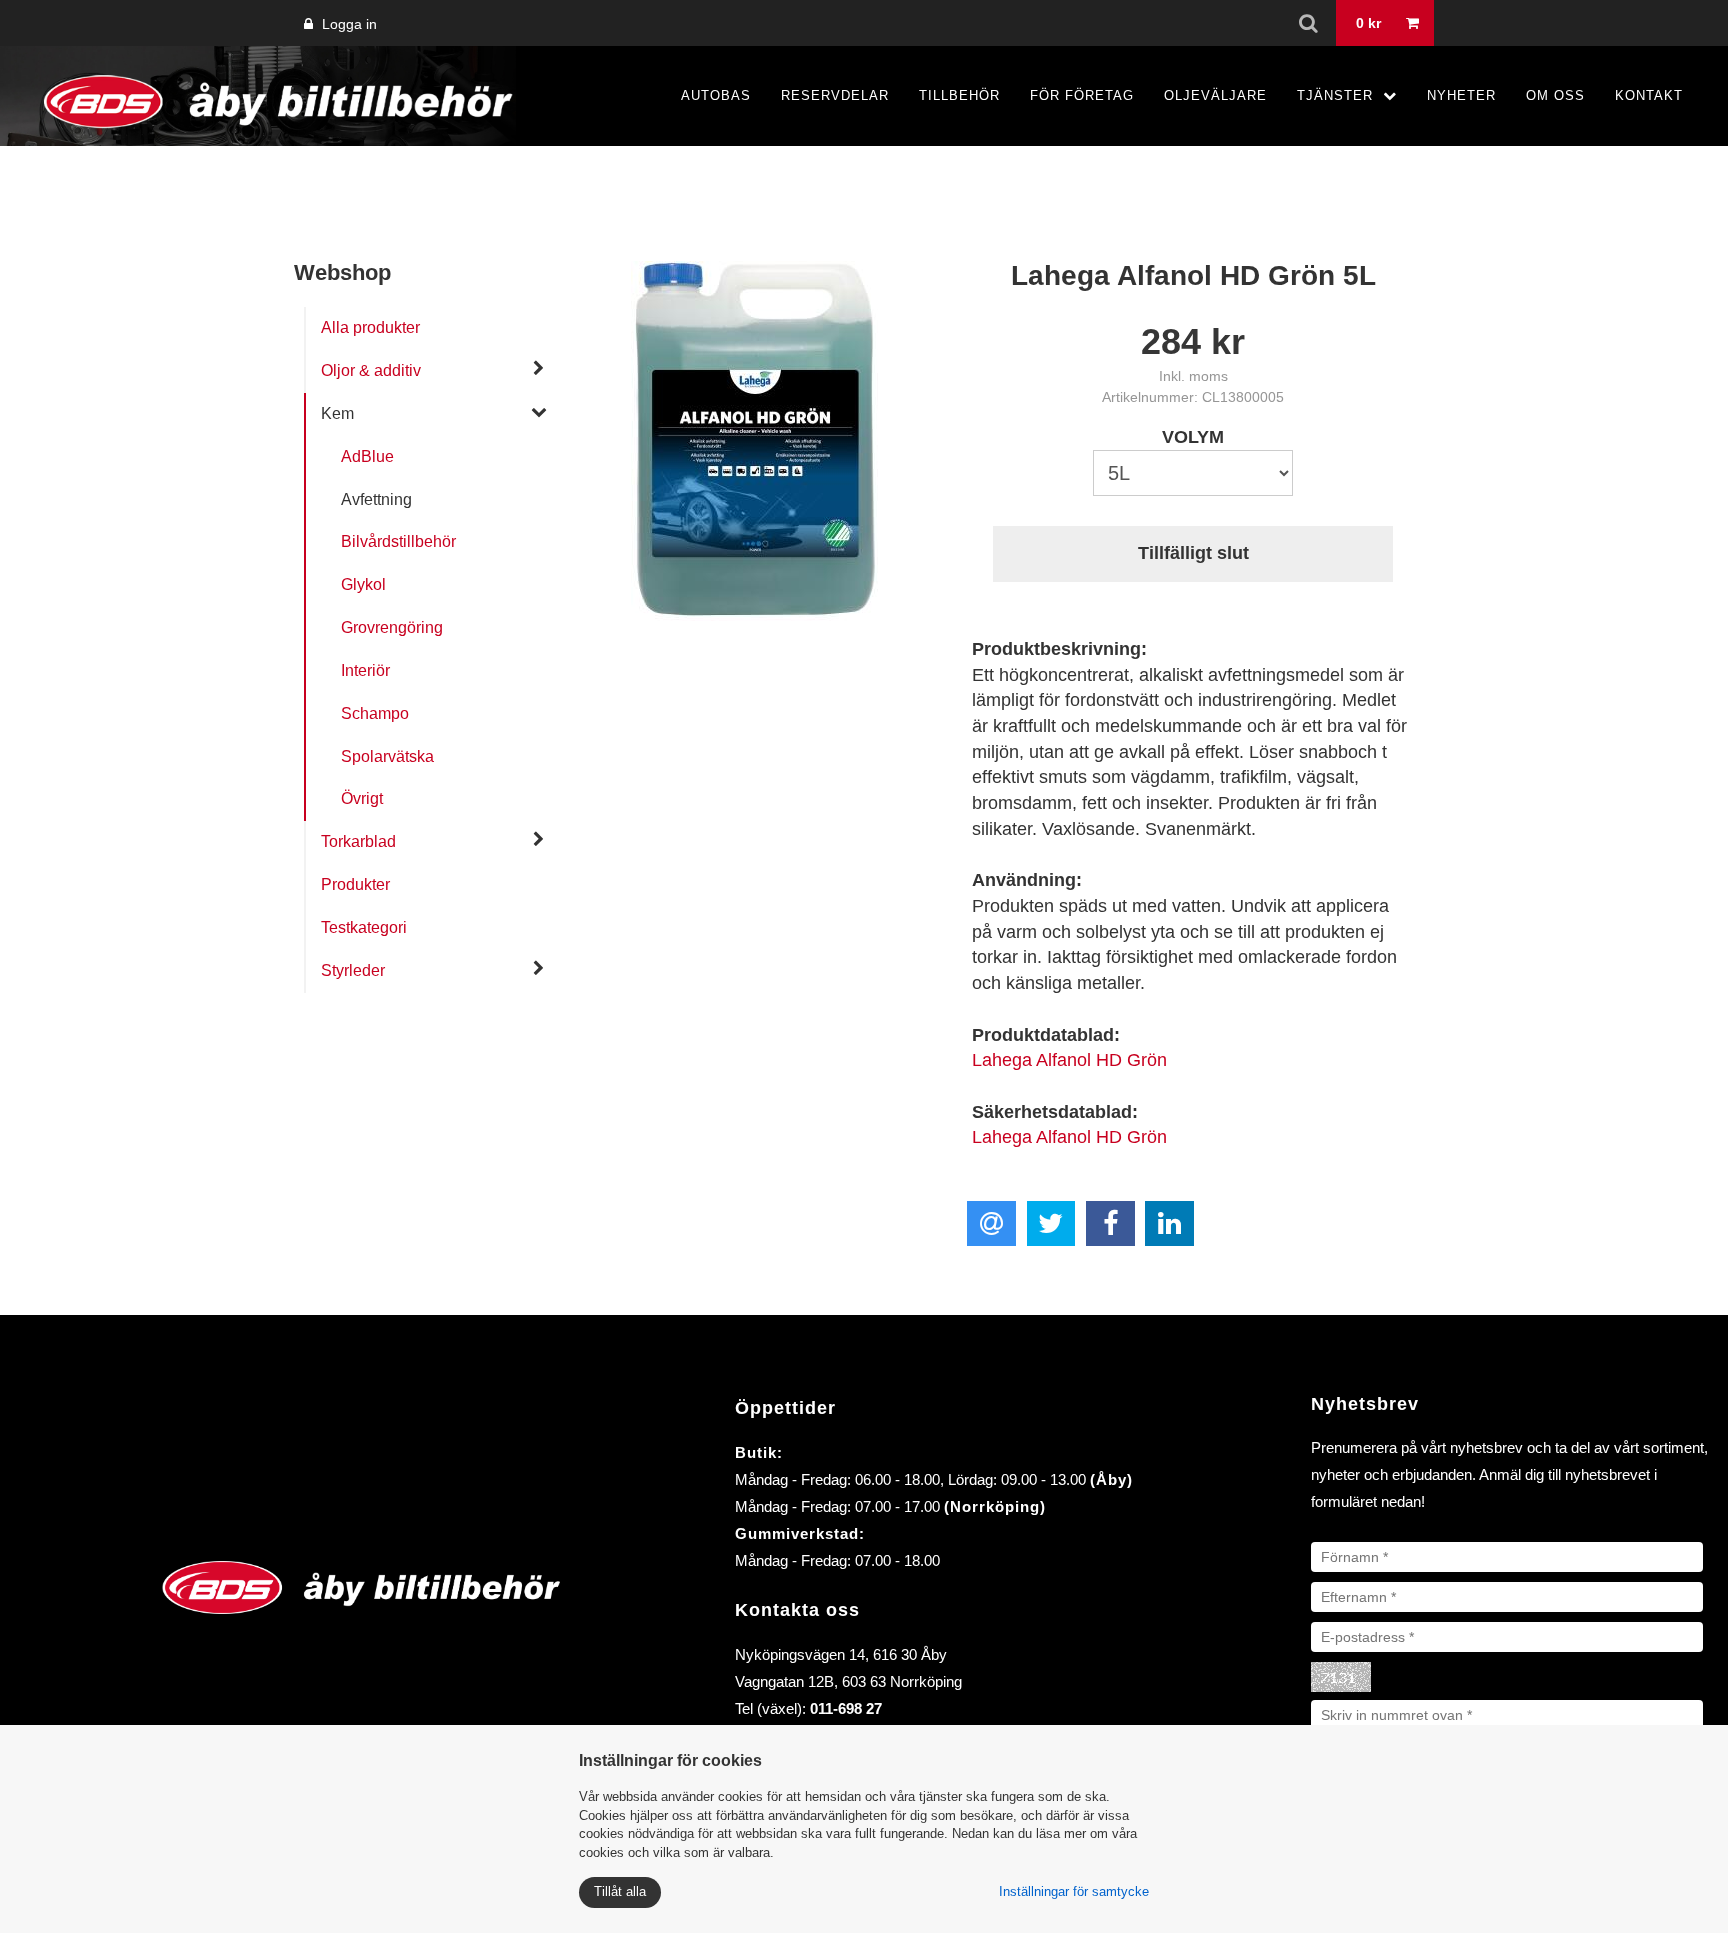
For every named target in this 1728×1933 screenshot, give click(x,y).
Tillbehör (959, 95)
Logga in (347, 24)
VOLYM (1193, 437)
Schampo (375, 713)
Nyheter (1461, 95)
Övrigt (362, 798)
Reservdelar (835, 95)
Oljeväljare (1215, 95)
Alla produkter (370, 327)
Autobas (716, 95)
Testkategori (364, 927)
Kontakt (1649, 95)
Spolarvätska (387, 756)
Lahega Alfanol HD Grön (1069, 1060)
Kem (337, 413)
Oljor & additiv (371, 370)
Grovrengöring (392, 627)
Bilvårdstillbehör (398, 541)
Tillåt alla (620, 1891)
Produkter (355, 884)
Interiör (365, 670)
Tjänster (1335, 95)
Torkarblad (358, 841)
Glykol (363, 584)
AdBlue (367, 456)
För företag (1082, 95)
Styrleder (353, 970)
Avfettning (376, 499)
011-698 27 (846, 1708)
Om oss (1555, 95)
